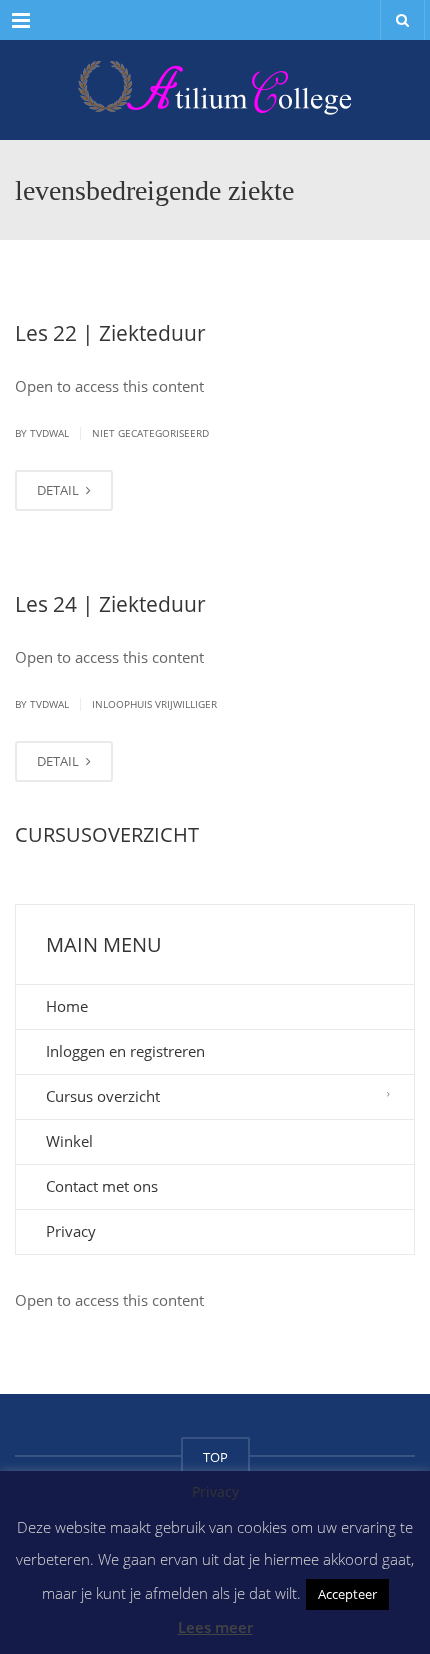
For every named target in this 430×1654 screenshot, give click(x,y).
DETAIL (59, 490)
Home (67, 1006)
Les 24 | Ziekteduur (110, 604)
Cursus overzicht (103, 1096)
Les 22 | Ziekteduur (110, 333)
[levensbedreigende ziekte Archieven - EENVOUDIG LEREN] (215, 90)
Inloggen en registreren (125, 1051)
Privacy (71, 1231)
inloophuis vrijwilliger (154, 704)
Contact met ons (102, 1186)
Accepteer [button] (347, 1594)
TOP (215, 1457)
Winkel (69, 1141)
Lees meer (215, 1627)
